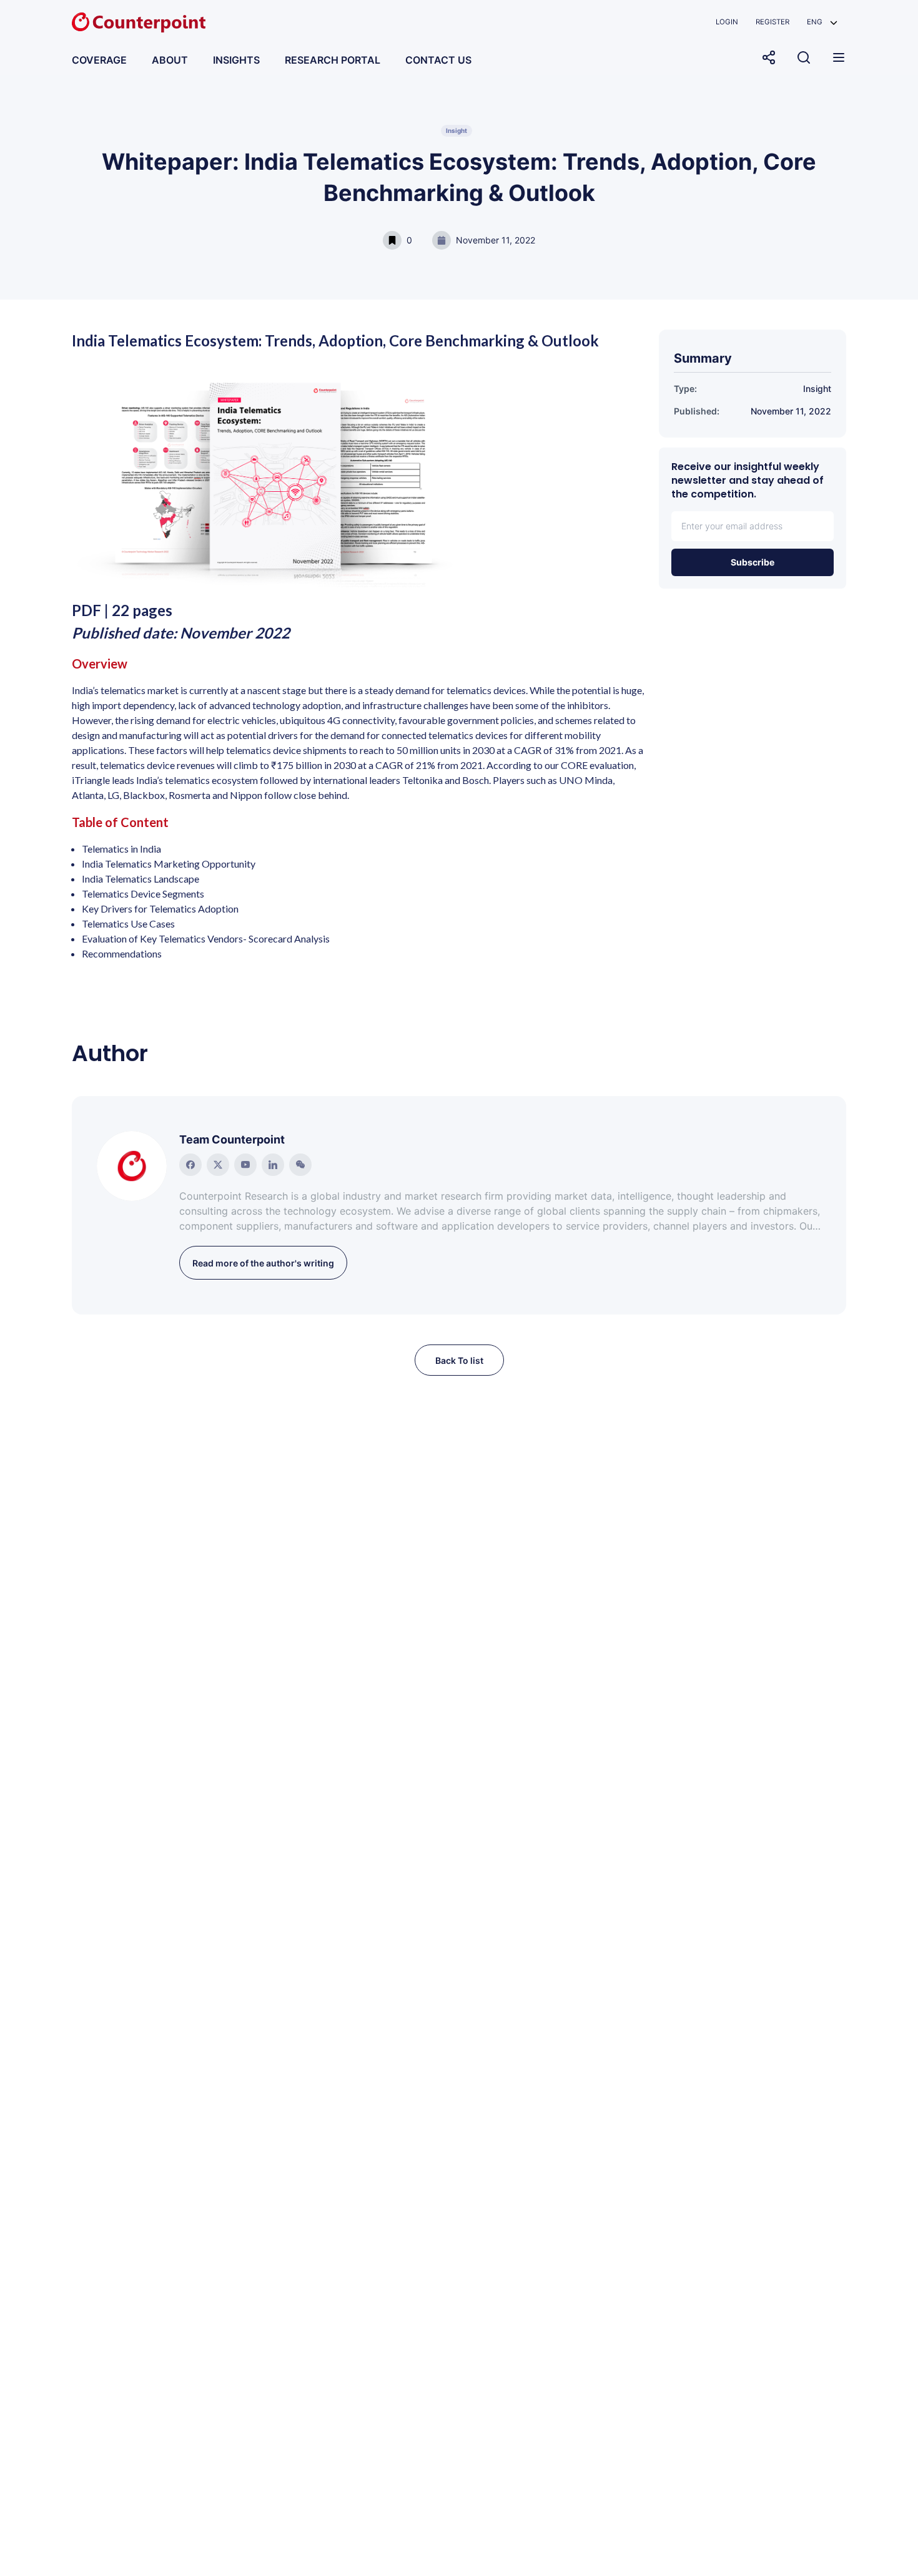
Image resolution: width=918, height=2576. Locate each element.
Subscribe (753, 562)
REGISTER (772, 22)
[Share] (769, 57)
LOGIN (727, 22)
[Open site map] (839, 57)
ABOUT (170, 60)
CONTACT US (438, 60)
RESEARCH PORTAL (333, 60)
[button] (822, 22)
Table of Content (120, 822)
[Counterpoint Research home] (139, 22)
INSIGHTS (236, 60)
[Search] (804, 57)
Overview (100, 664)
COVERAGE (99, 60)
